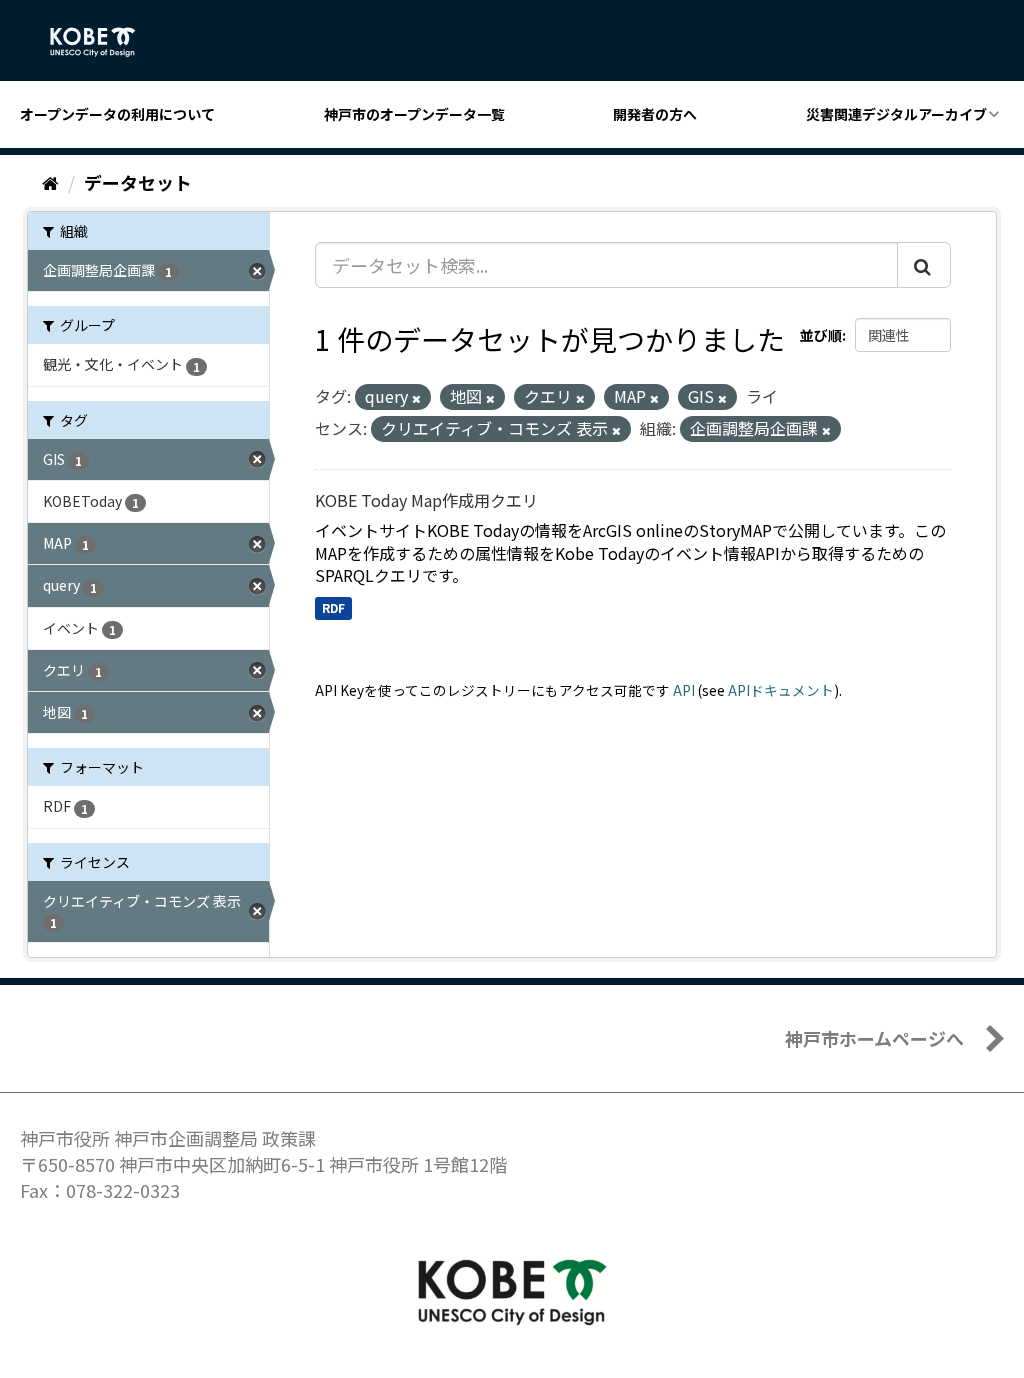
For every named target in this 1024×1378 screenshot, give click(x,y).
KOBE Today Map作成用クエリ (426, 500)
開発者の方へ (655, 114)
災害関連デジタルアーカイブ (896, 114)
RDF (333, 607)
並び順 (821, 335)
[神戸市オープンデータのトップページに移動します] (103, 42)
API (684, 690)
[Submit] (924, 265)
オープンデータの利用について (117, 114)
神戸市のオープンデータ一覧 (414, 114)
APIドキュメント (781, 690)
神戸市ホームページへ (874, 1038)
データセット (138, 182)
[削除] (416, 398)
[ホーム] (50, 182)
